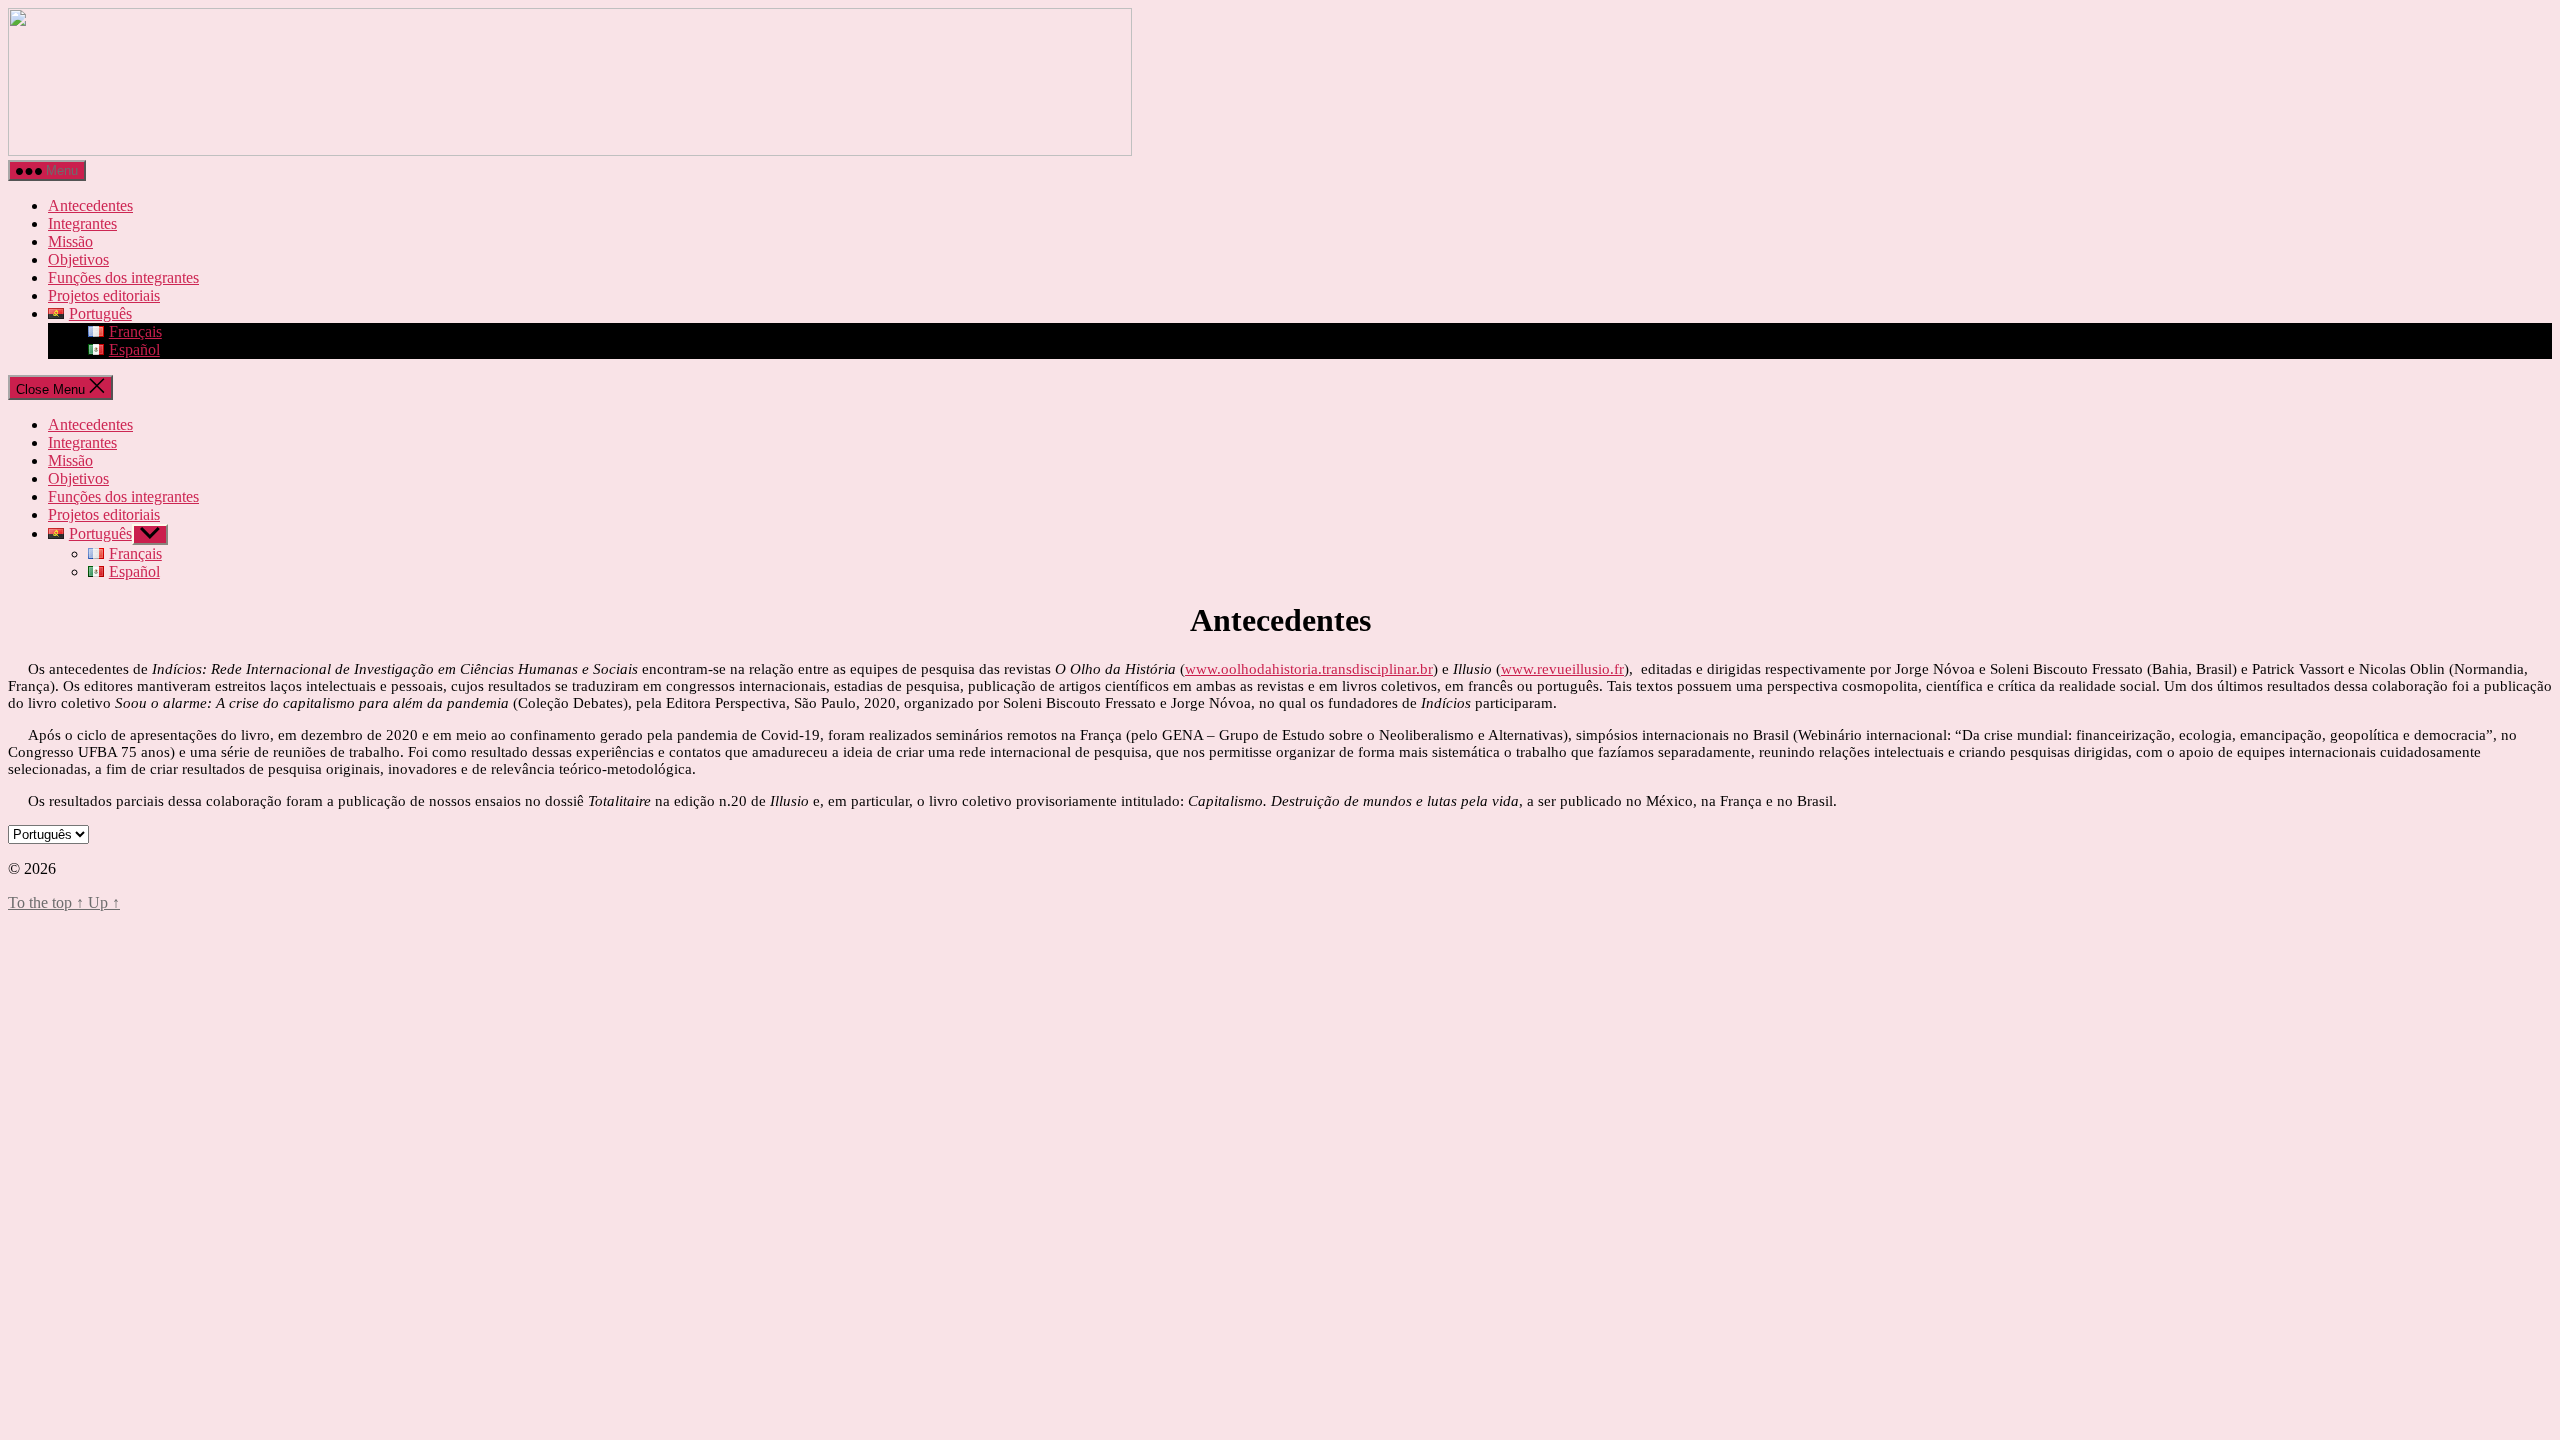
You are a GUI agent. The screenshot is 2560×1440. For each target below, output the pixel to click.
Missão (70, 241)
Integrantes (82, 223)
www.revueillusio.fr (1562, 669)
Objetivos (78, 259)
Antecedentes (90, 205)
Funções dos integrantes (123, 277)
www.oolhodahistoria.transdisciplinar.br (1309, 669)
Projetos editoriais (104, 295)
